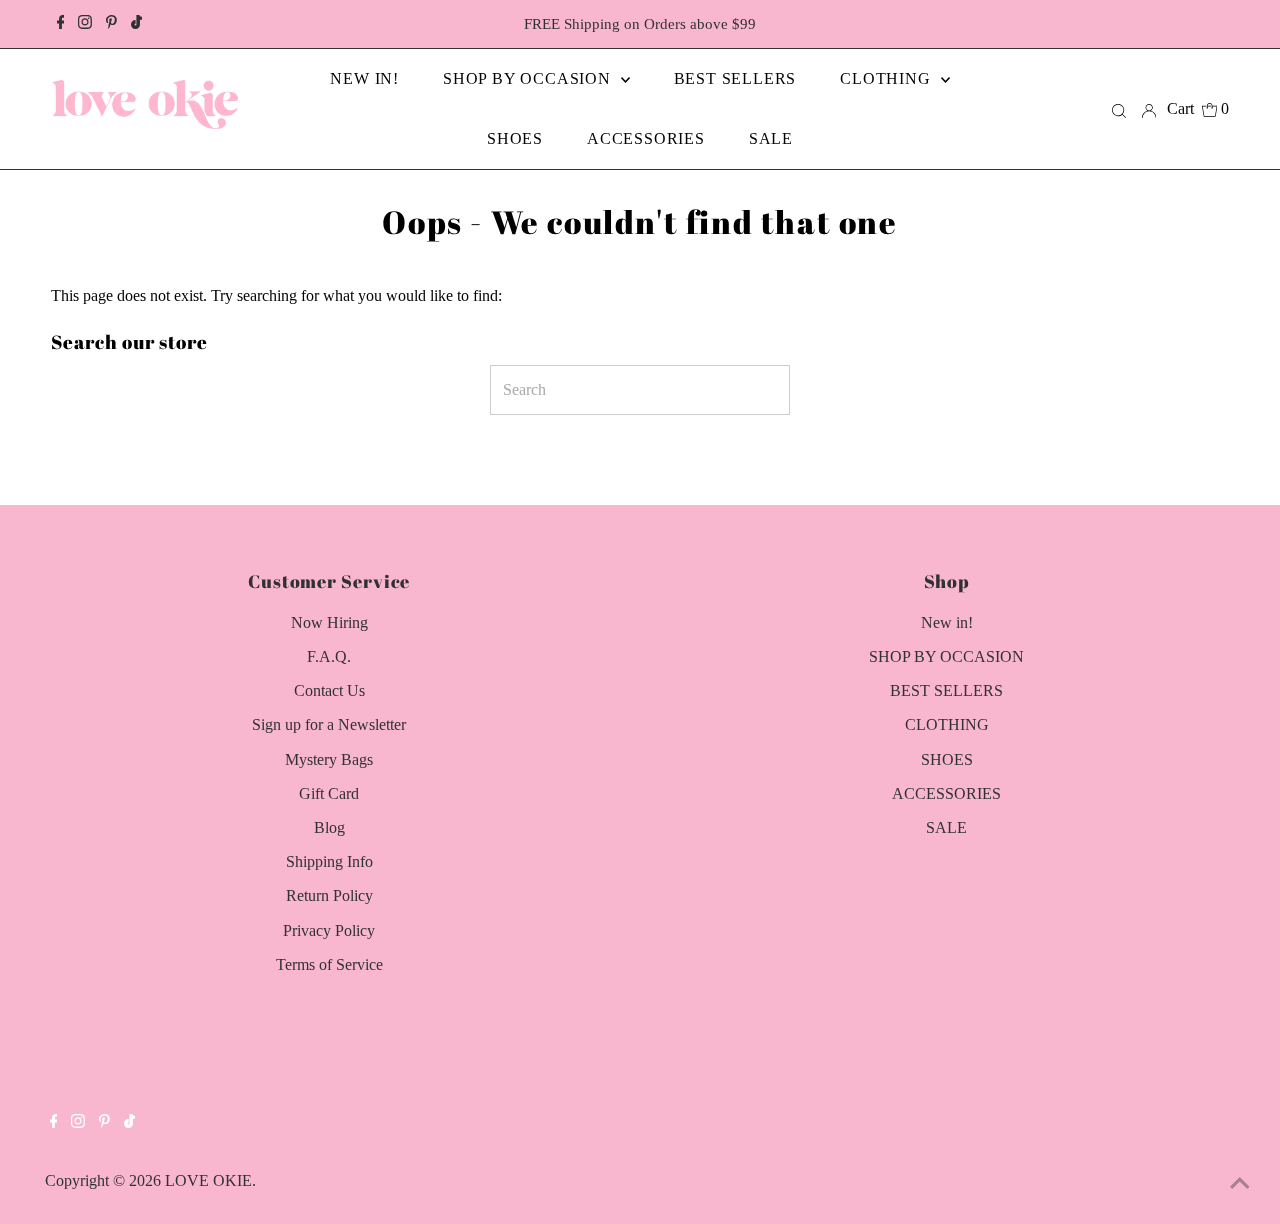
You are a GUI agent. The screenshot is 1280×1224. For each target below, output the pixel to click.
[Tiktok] (136, 24)
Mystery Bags (329, 759)
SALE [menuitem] (771, 138)
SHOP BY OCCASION (946, 656)
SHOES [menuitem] (515, 138)
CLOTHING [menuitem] (887, 78)
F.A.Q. (329, 656)
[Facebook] (61, 24)
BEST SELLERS (946, 690)
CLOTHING (947, 724)
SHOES (947, 759)
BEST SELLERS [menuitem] (735, 78)
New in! (947, 622)
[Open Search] (1119, 109)
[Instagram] (85, 24)
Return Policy (329, 895)
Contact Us (329, 690)
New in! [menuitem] (364, 78)
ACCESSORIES (946, 793)
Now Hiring (329, 622)
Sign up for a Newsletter (329, 724)
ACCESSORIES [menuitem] (646, 138)
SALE (946, 827)
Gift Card (329, 793)
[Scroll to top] (1240, 1184)
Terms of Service (329, 964)
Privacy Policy (329, 930)
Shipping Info (329, 861)
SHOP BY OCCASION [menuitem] (529, 78)
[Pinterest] (111, 24)
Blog (329, 827)
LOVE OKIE (208, 1180)
